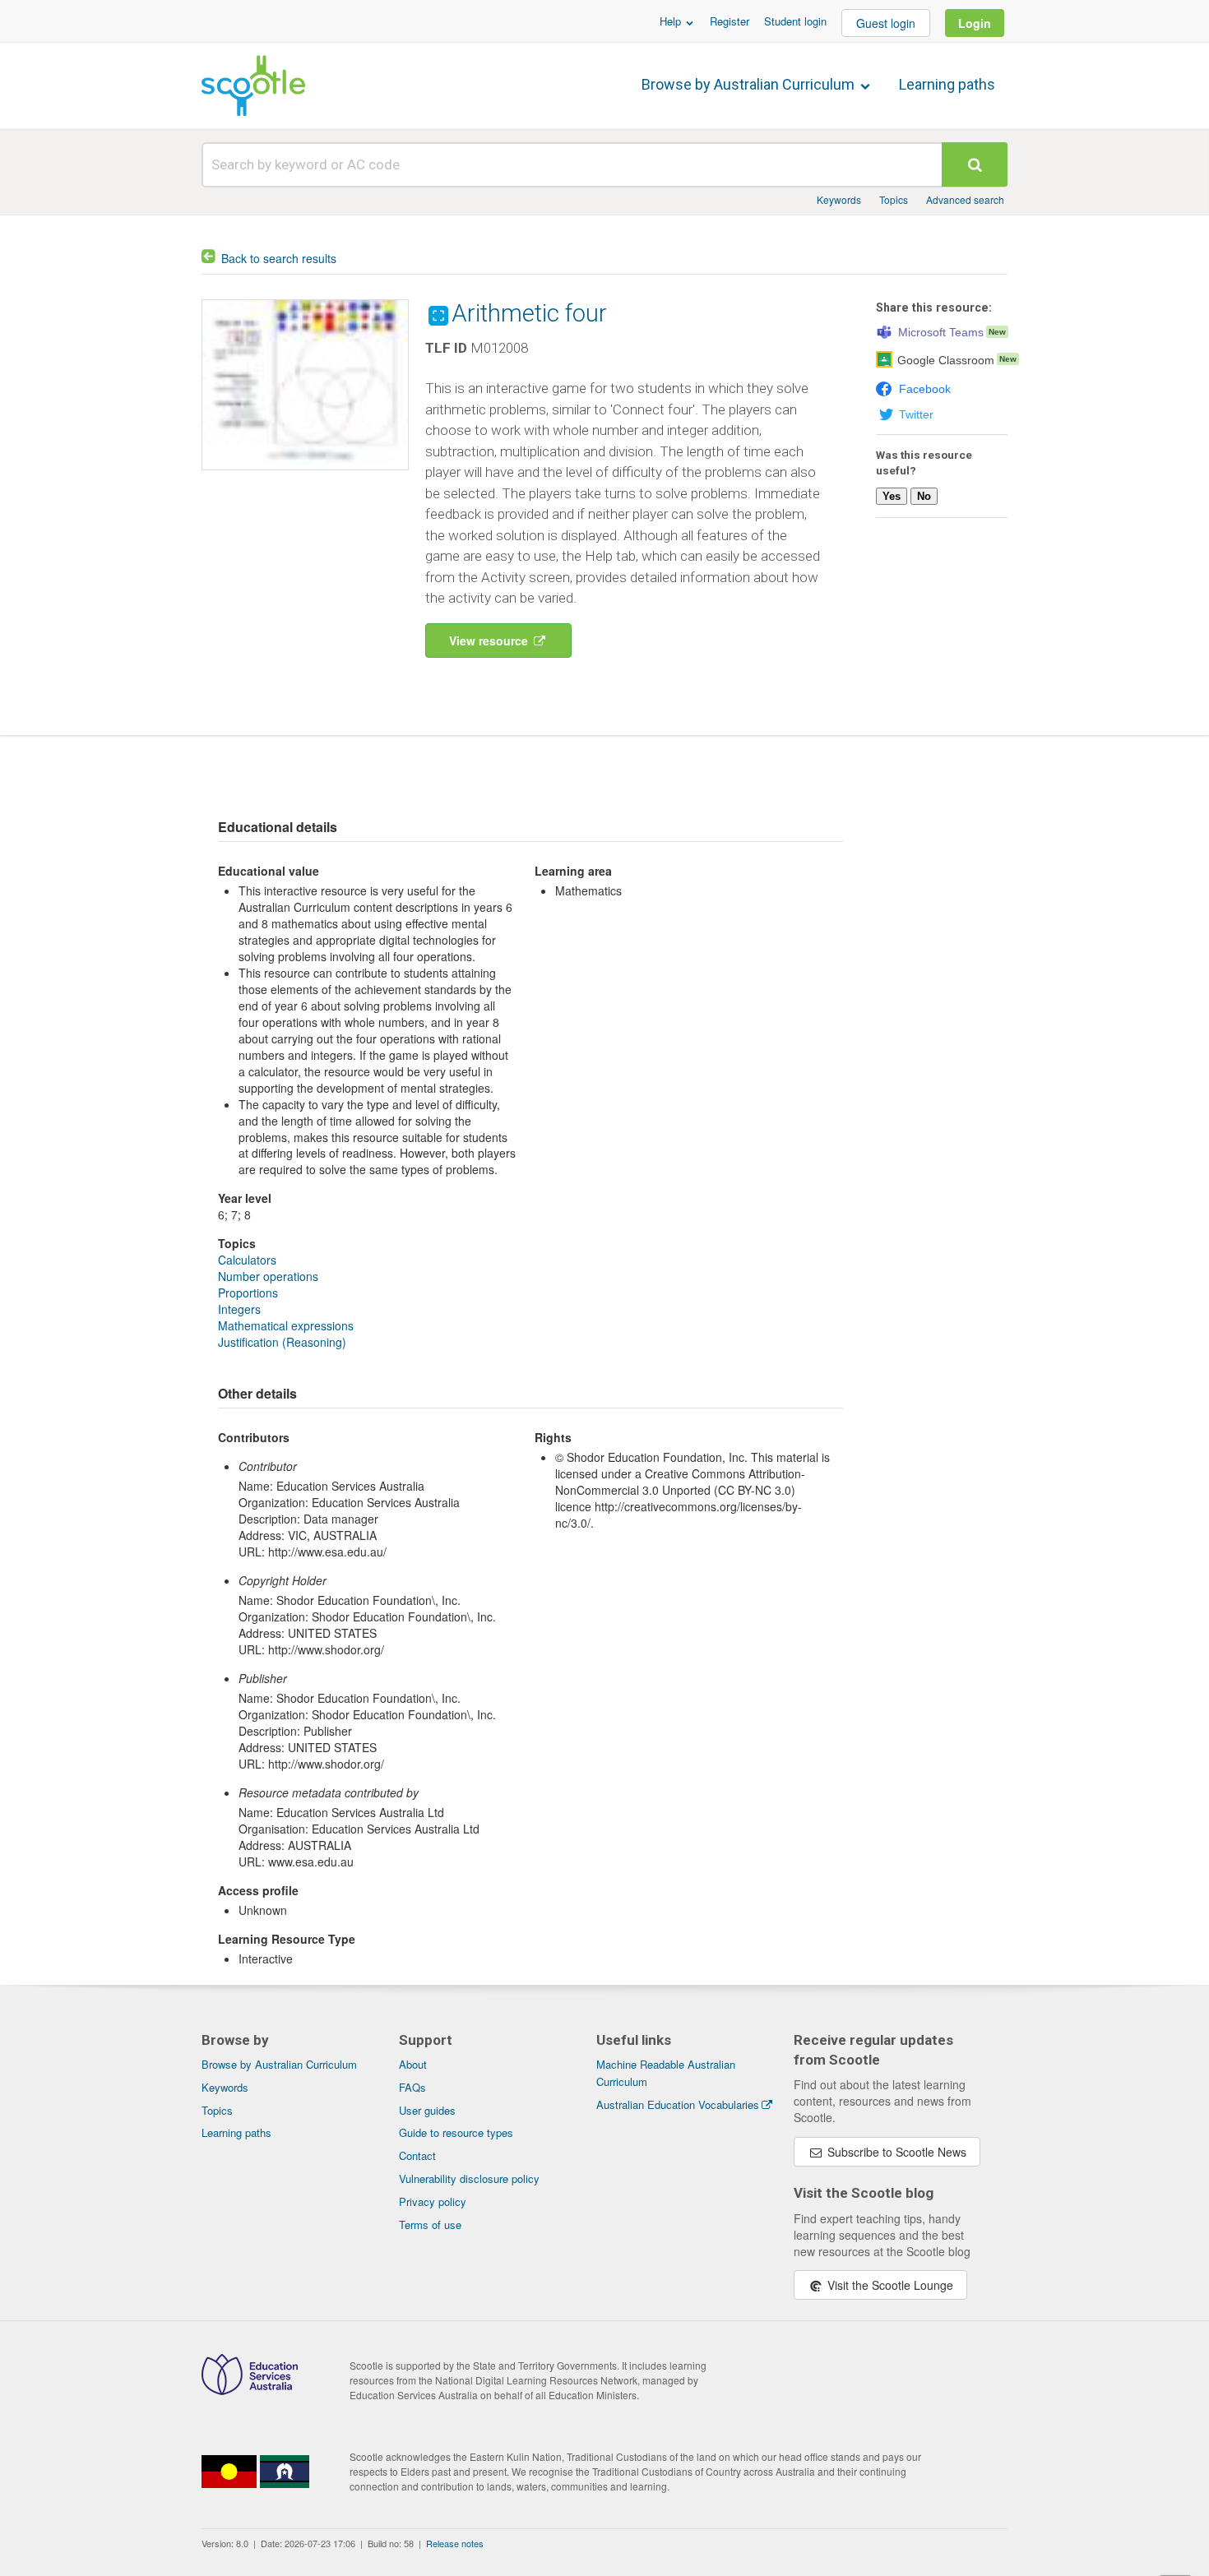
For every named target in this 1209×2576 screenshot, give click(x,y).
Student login (795, 21)
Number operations (268, 1276)
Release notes (455, 2543)
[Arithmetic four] (305, 474)
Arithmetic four (529, 313)
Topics (894, 199)
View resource (490, 641)
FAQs (412, 2087)
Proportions (248, 1293)
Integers (239, 1309)
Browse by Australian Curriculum (750, 84)
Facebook (925, 389)
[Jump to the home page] (253, 86)
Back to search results (279, 258)
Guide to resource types (456, 2132)
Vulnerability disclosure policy (469, 2178)
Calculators (247, 1260)
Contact (417, 2155)
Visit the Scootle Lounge (889, 2285)
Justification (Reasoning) (282, 1342)
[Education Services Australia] (250, 2390)
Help (672, 21)
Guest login (886, 23)
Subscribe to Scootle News (895, 2152)
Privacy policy (433, 2201)
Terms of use (430, 2225)
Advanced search (965, 199)
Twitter (916, 414)
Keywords (839, 199)
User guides (427, 2110)
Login (975, 23)
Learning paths (947, 84)
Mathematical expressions (286, 1325)
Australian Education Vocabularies (678, 2104)
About (413, 2064)
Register (730, 21)
